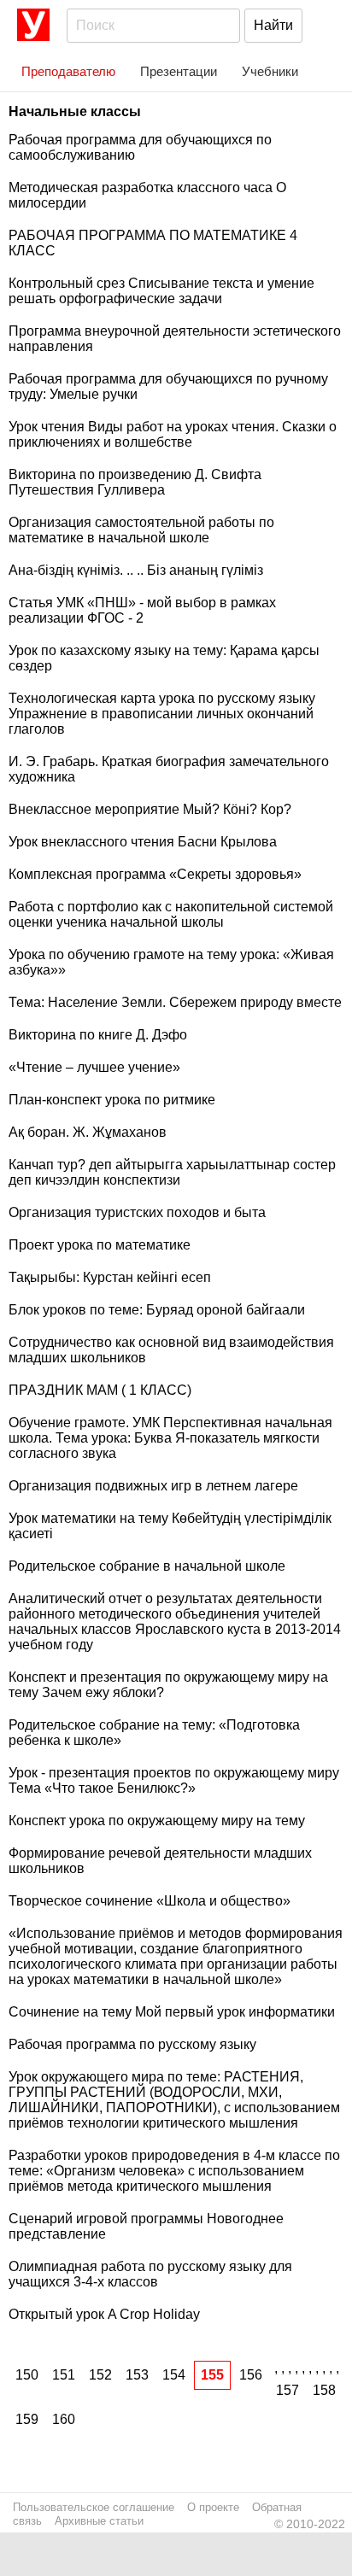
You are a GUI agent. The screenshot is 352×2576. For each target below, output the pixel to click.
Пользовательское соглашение (94, 2507)
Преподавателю (68, 71)
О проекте (213, 2507)
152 (100, 2375)
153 (137, 2375)
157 (287, 2390)
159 (27, 2419)
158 (324, 2390)
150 (27, 2375)
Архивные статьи (99, 2521)
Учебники (270, 71)
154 (174, 2375)
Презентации (179, 71)
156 (251, 2375)
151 (64, 2375)
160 (64, 2419)
